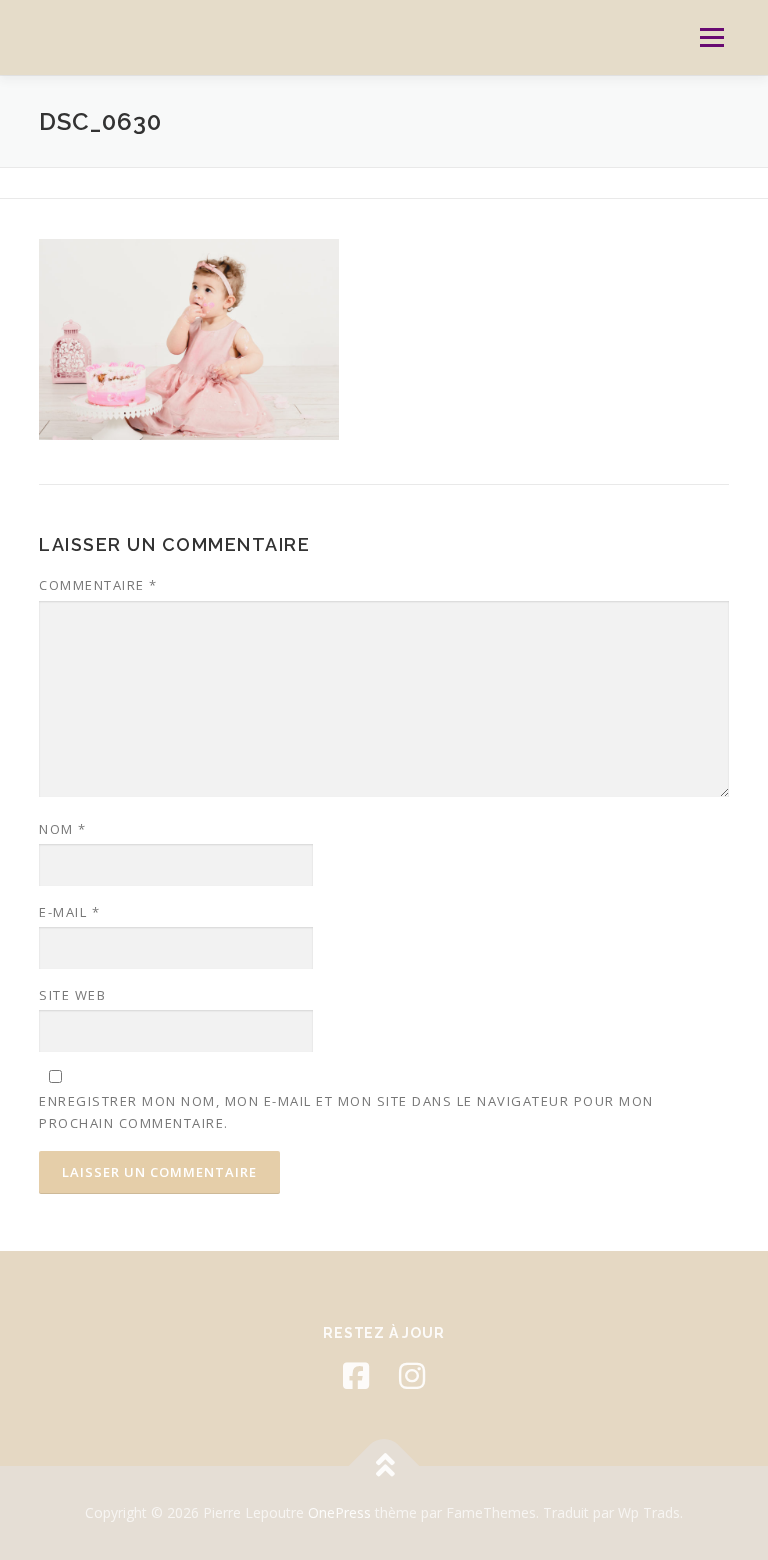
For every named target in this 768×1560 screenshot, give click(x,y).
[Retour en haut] (384, 1466)
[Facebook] (356, 1376)
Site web (72, 995)
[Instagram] (412, 1376)
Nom (63, 829)
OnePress (339, 1512)
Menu (711, 37)
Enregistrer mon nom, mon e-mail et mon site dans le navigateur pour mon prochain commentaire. (346, 1112)
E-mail (69, 912)
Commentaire (98, 585)
